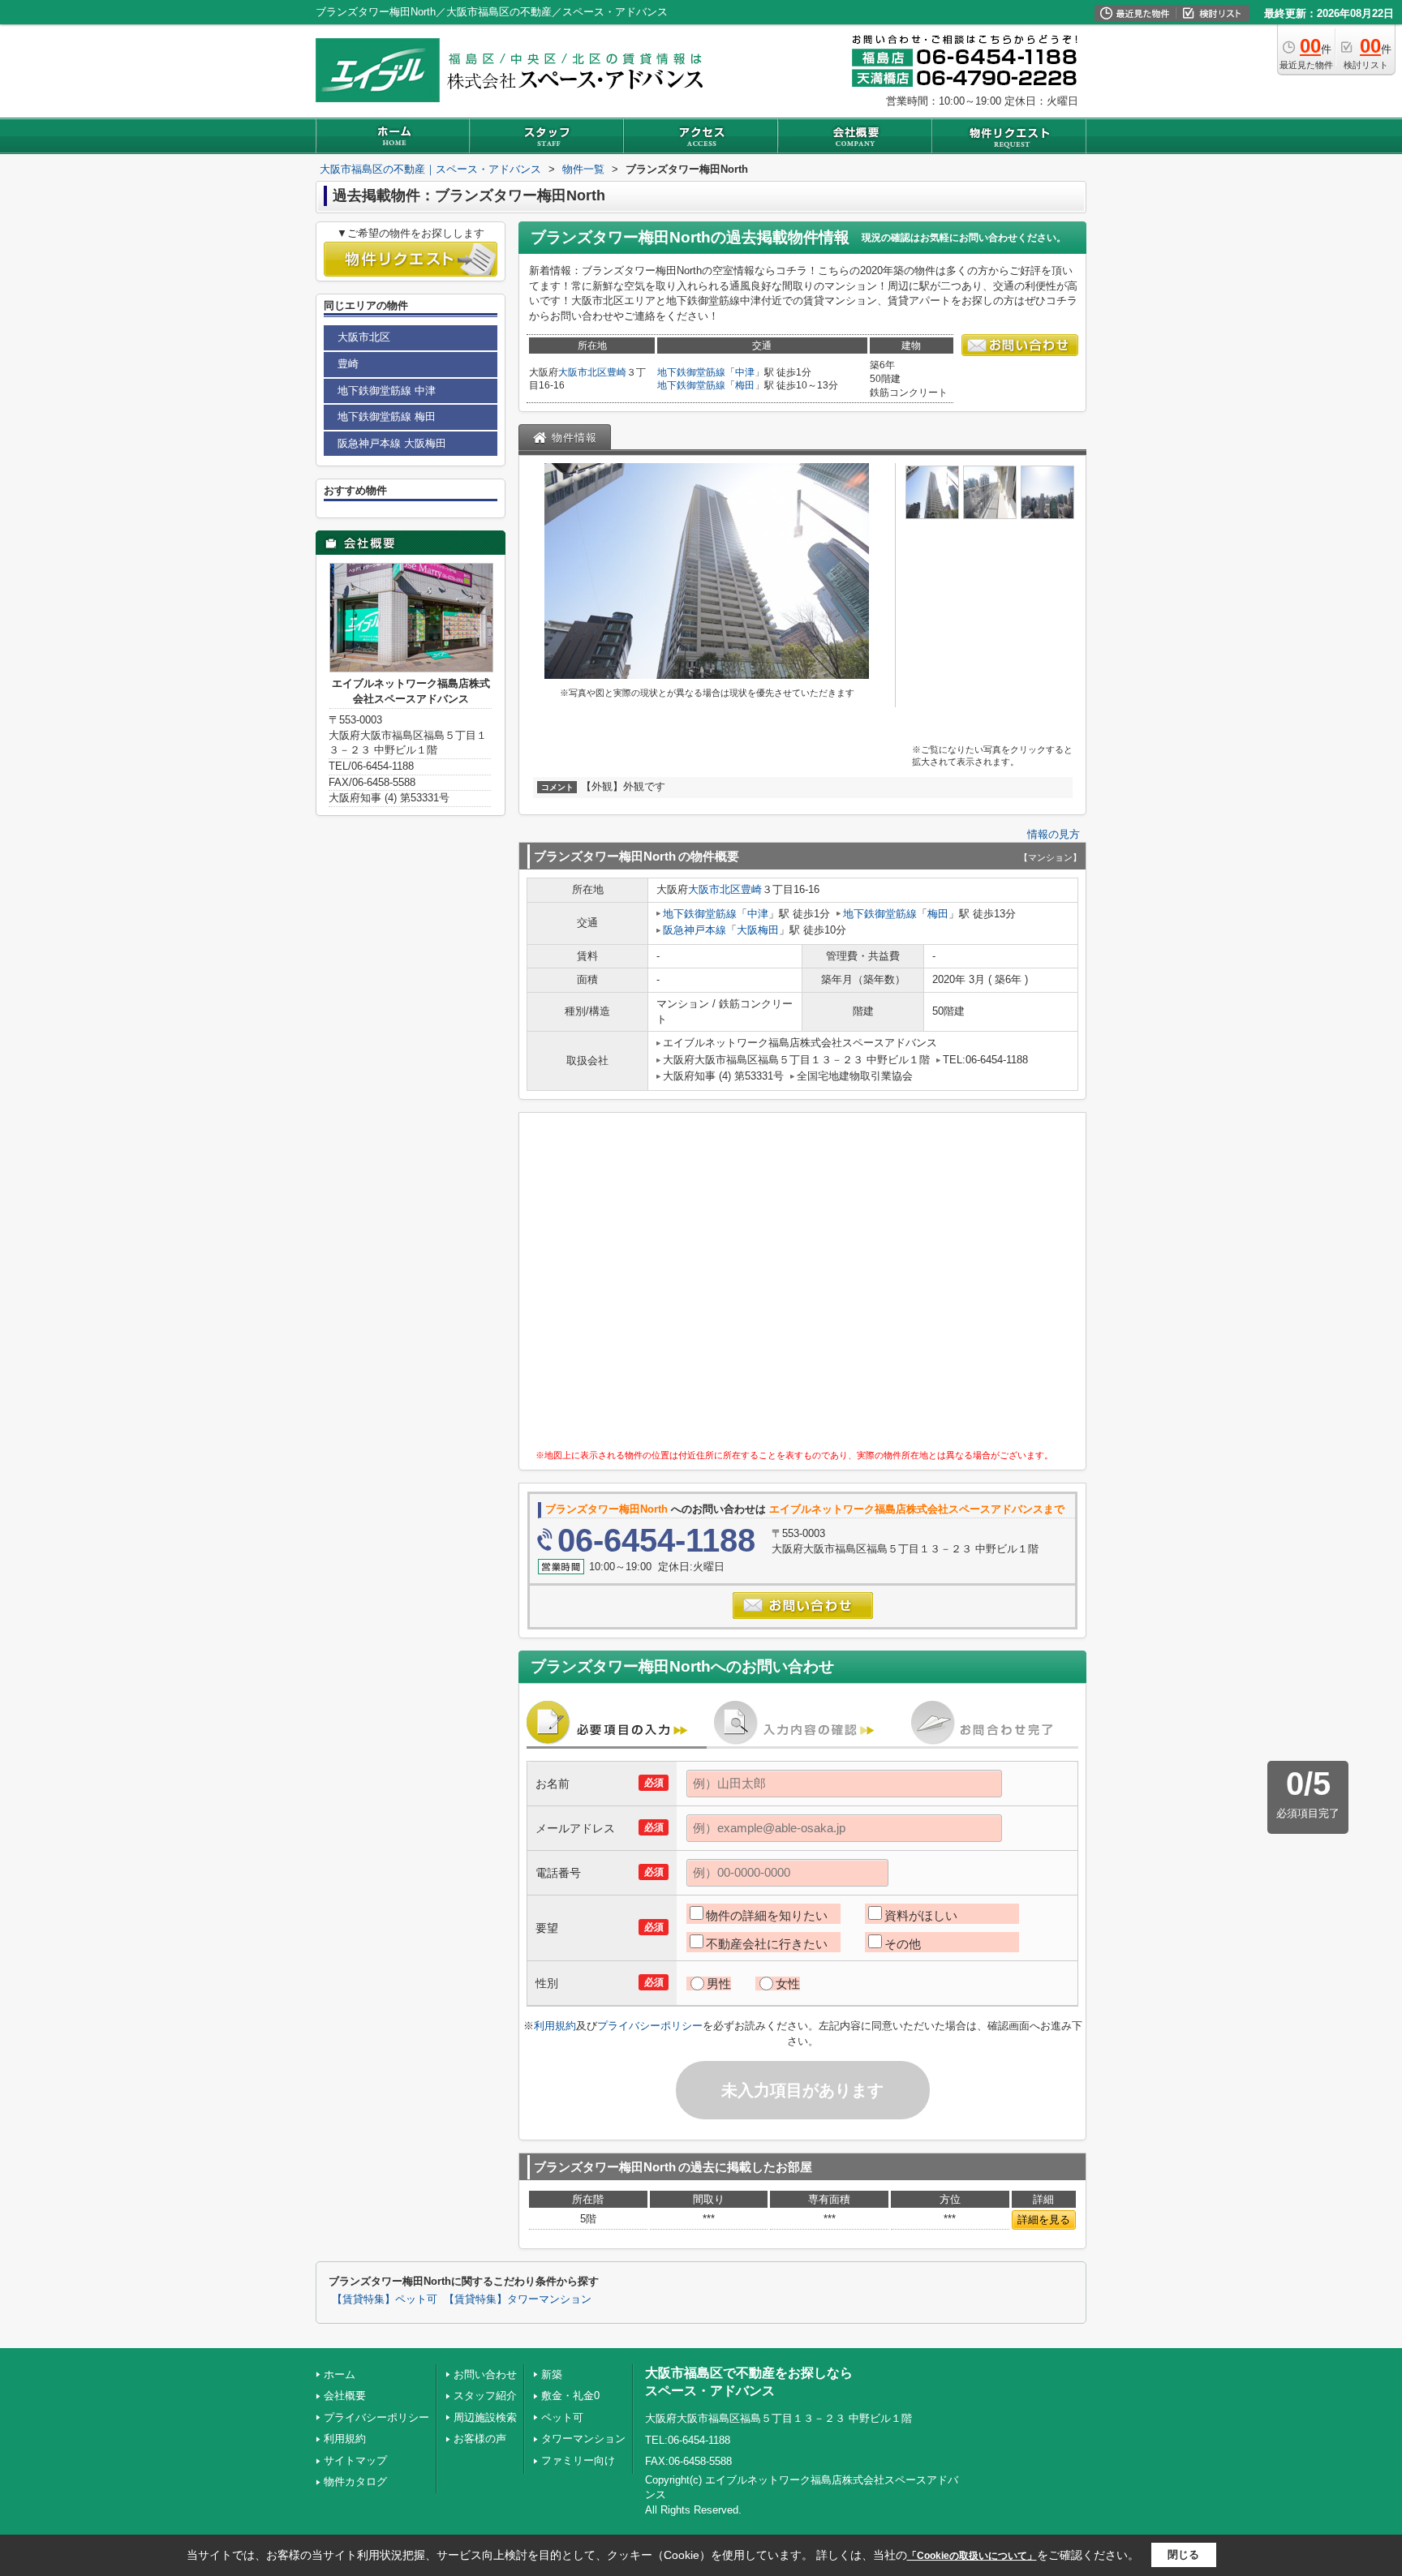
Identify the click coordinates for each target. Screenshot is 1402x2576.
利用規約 (555, 2026)
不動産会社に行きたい (767, 1944)
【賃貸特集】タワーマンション (518, 2299)
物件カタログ (355, 2482)
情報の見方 (1054, 834)
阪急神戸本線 (695, 930)
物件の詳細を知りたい (767, 1915)
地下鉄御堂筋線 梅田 (387, 416)
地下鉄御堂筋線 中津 (387, 391)
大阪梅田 (758, 930)
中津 (745, 372)
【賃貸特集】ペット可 (385, 2299)
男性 (719, 1984)
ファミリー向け (578, 2460)
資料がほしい (921, 1915)
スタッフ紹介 (485, 2396)
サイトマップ (355, 2460)
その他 (903, 1944)
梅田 (745, 385)
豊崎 (617, 372)
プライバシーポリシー (650, 2026)
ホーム (340, 2374)
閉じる (1183, 2555)
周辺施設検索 (485, 2417)
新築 (552, 2374)
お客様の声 (480, 2439)
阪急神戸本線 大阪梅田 (392, 443)
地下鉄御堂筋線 (691, 372)
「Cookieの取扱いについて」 (972, 2556)
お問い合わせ (485, 2374)
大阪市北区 (583, 372)
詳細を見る (1044, 2220)
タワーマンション (583, 2439)
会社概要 (345, 2396)
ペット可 (562, 2417)
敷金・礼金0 (570, 2396)
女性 (788, 1984)
